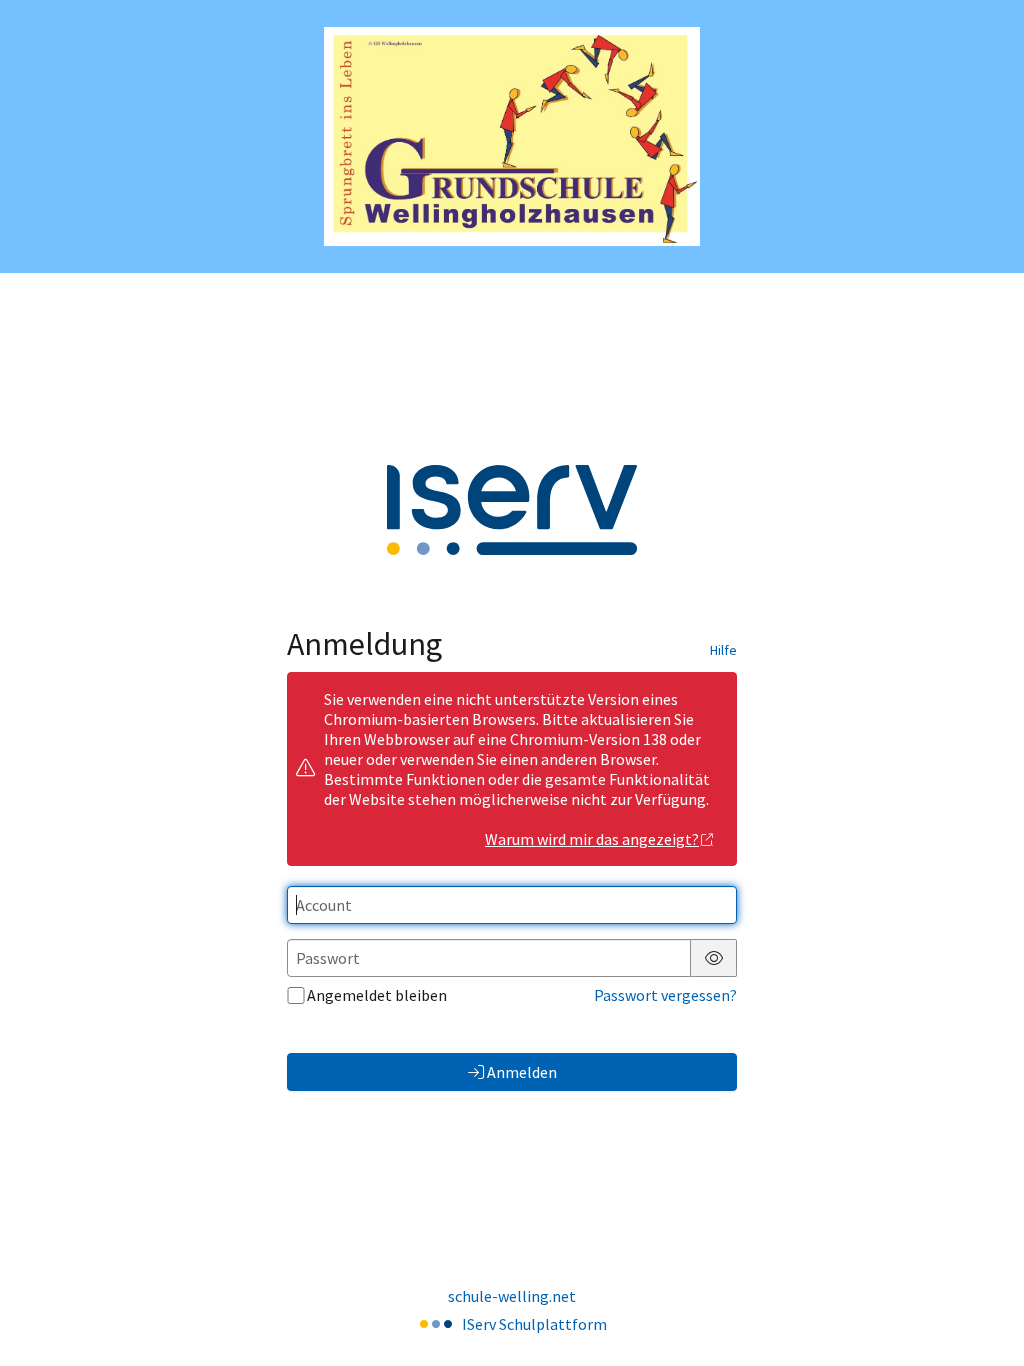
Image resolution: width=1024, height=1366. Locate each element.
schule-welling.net (512, 1296)
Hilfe (723, 650)
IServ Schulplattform (534, 1324)
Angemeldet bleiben (377, 995)
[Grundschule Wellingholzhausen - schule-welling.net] (512, 136)
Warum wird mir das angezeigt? (592, 839)
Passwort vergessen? (665, 995)
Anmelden (522, 1072)
